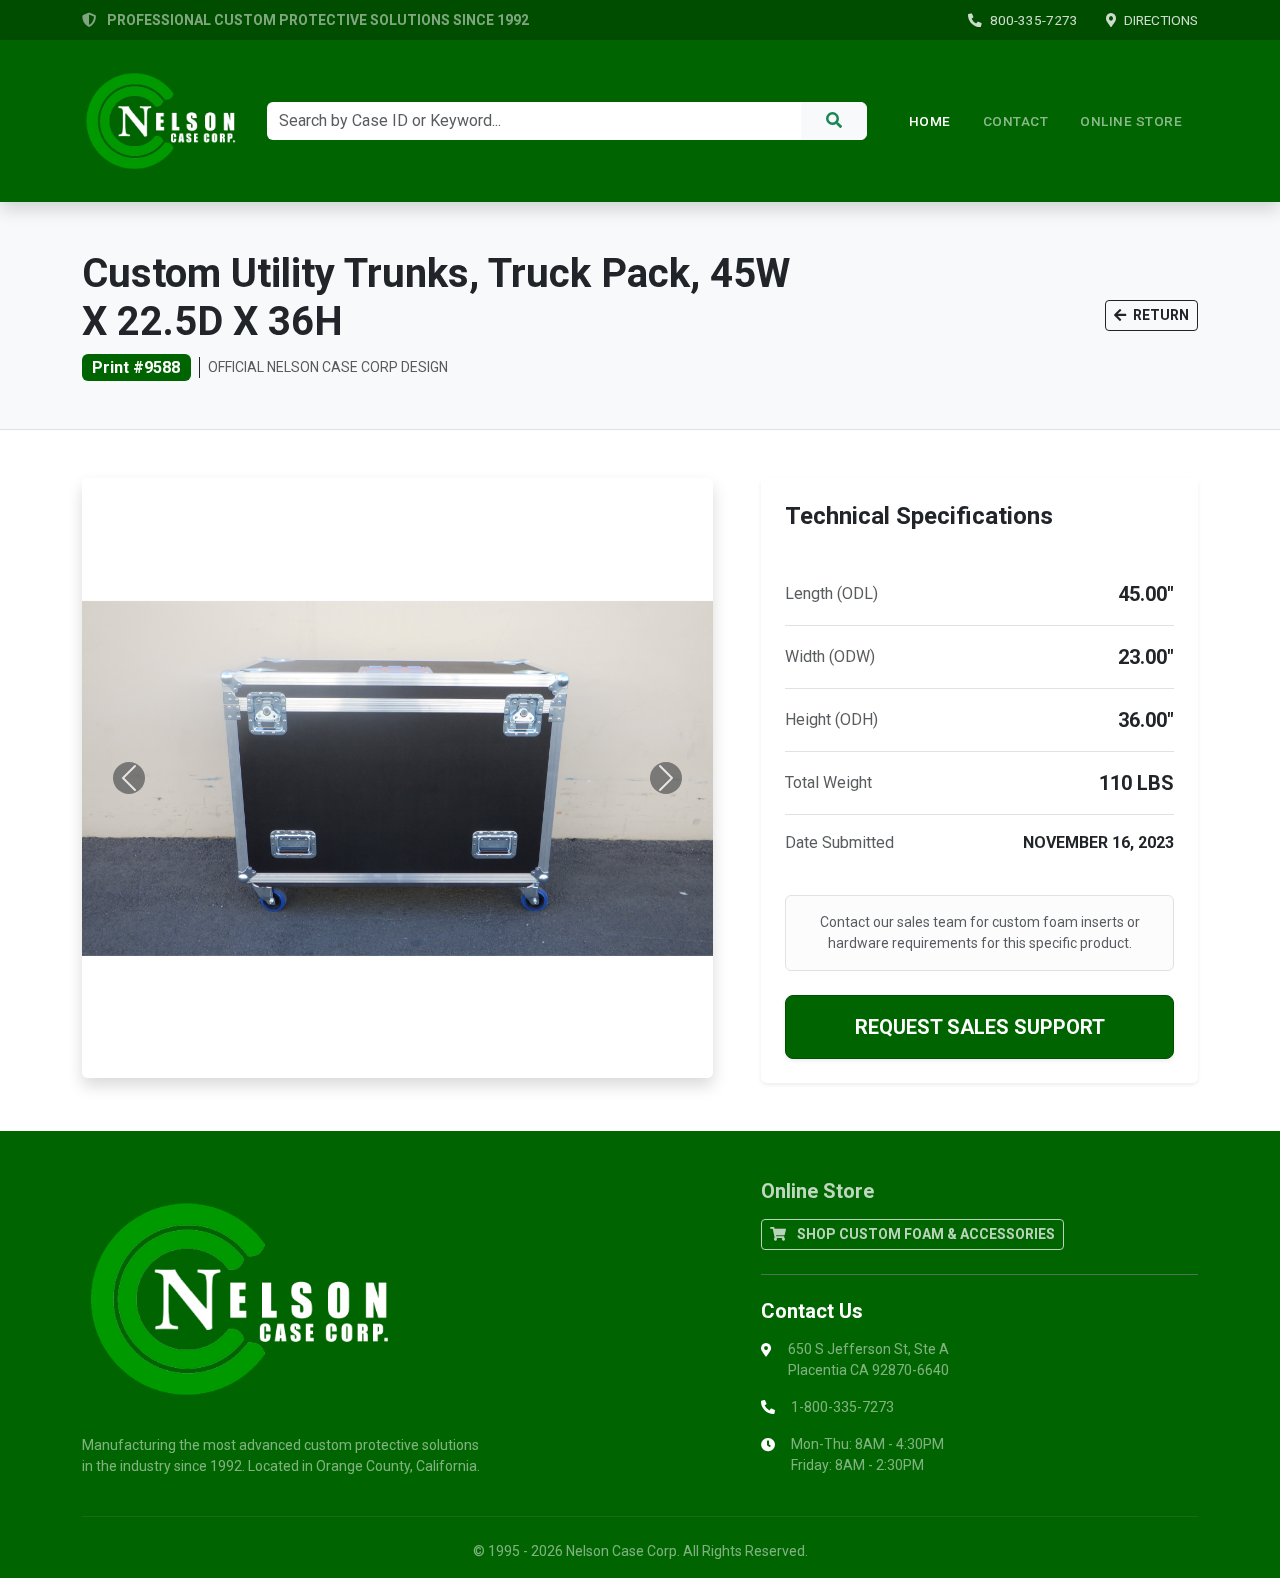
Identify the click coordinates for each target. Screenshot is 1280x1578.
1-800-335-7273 (842, 1407)
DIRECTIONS (1161, 20)
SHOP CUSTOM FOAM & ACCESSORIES (924, 1234)
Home (930, 121)
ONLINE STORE (1131, 121)
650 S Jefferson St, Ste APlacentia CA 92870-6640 (868, 1359)
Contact (1016, 121)
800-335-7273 (1034, 20)
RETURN (1159, 315)
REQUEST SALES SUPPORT (980, 1027)
